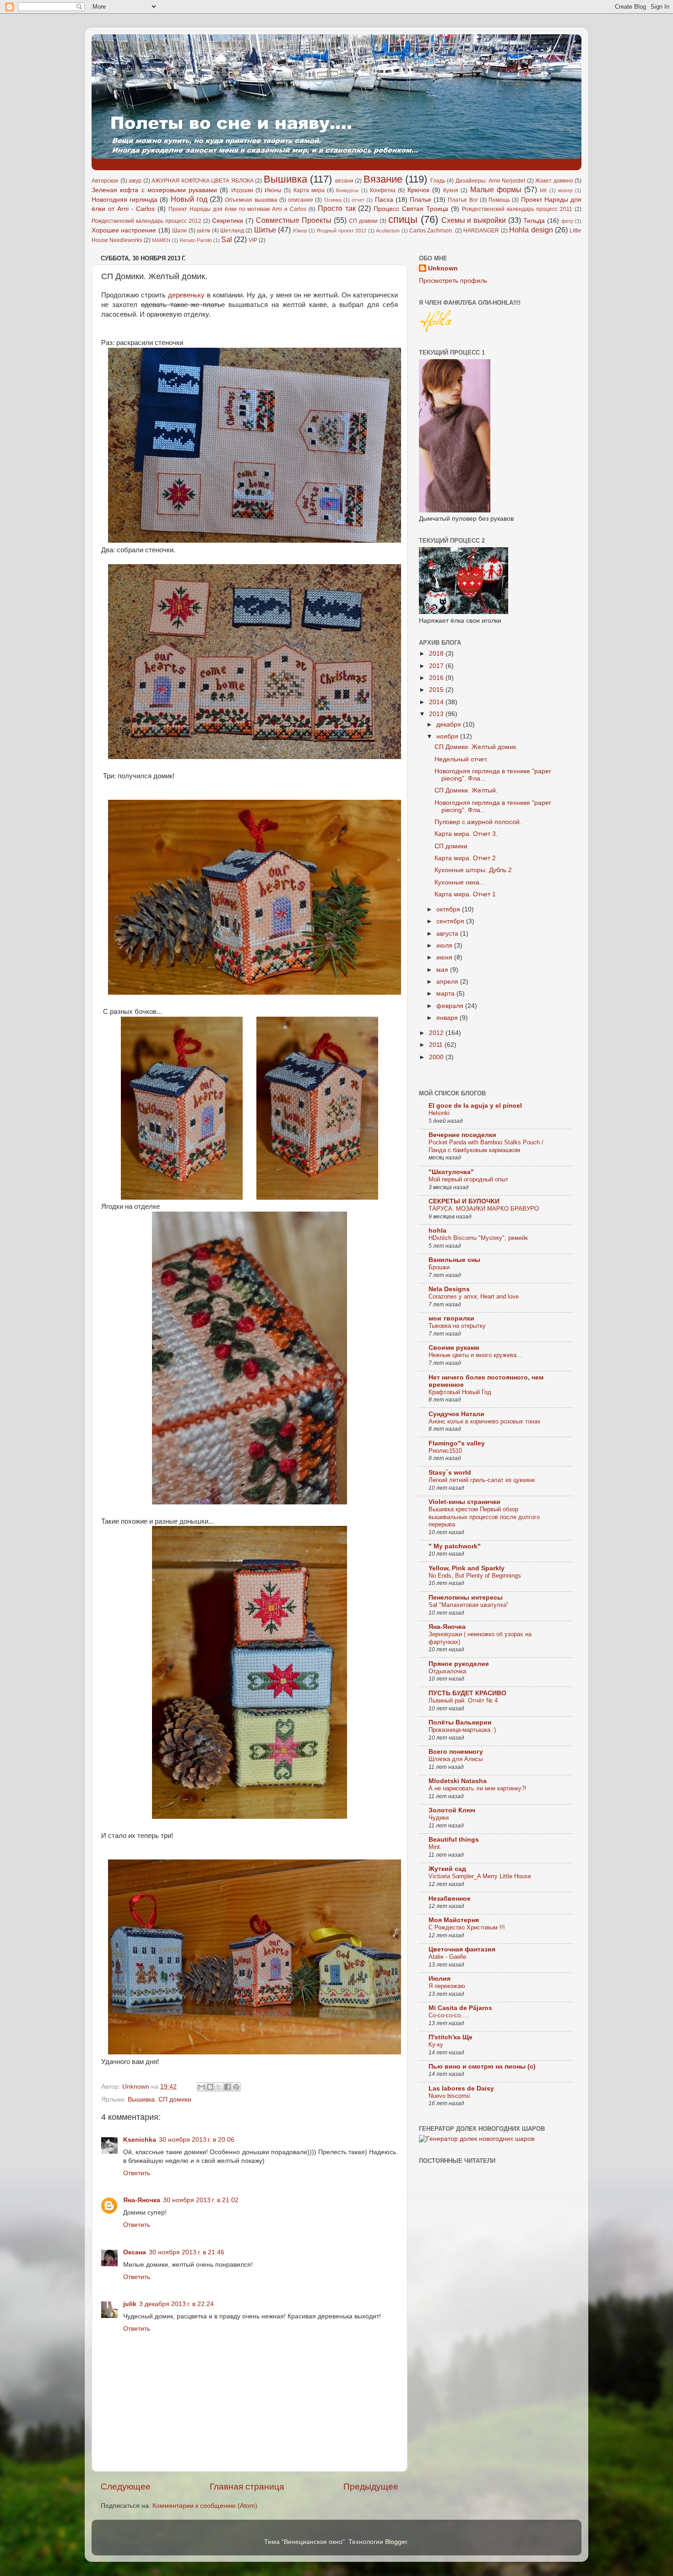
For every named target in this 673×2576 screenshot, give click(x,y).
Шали (179, 231)
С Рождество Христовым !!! (467, 1927)
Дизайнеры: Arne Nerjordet (490, 181)
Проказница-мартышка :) (462, 1730)
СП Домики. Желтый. (466, 790)
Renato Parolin (196, 240)
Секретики (228, 221)
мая (443, 970)
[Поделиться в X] (219, 2087)
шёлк (204, 231)
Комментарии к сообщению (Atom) (205, 2506)
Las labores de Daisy (461, 2088)
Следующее (126, 2487)
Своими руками (454, 1348)
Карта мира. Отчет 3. (466, 834)
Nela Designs (449, 1289)
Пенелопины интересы (466, 1598)
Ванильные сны (454, 1260)
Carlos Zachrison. (431, 231)
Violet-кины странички (464, 1502)
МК (543, 190)
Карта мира (309, 190)
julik (130, 2304)
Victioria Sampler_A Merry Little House (480, 1876)
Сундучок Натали (456, 1414)
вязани (344, 181)
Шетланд (232, 231)
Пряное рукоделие (459, 1664)
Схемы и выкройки (474, 220)
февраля (451, 1006)
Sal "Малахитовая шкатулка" (469, 1605)
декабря (450, 725)
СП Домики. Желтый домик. (476, 747)
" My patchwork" (455, 1546)
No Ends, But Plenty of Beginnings (475, 1576)
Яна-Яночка (142, 2200)
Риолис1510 (445, 1451)
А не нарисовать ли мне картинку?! (478, 1788)
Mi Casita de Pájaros (460, 2008)
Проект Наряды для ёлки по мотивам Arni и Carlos (237, 209)
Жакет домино (554, 181)
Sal (227, 239)
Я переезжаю (447, 1986)
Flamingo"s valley (457, 1443)
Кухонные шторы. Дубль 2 (473, 870)
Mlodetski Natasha (458, 1781)
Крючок (418, 190)
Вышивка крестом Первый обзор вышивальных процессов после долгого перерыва (484, 1517)
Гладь (438, 181)
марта (446, 994)
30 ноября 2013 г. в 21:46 (187, 2252)
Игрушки (242, 190)
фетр (567, 221)
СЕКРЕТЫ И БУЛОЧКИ (464, 1201)
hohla (437, 1231)
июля (445, 946)
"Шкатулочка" (451, 1172)
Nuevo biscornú (449, 2096)
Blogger (396, 2542)
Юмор (300, 231)
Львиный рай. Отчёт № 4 (463, 1700)
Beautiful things (454, 1840)
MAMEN (161, 240)
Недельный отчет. (461, 759)
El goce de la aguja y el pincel (475, 1106)
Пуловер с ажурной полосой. (478, 822)
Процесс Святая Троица (411, 209)
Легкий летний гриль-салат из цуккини (482, 1480)
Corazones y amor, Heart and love (474, 1296)
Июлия (440, 1979)
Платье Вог (463, 200)
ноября (448, 736)
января (448, 1018)
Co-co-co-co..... (449, 2015)
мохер (565, 190)
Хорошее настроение (124, 230)
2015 (437, 690)
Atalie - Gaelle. (448, 1957)
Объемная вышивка (251, 200)
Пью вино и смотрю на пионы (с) (482, 2067)
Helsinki (439, 1113)
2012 (437, 1033)
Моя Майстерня (454, 1920)
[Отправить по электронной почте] (201, 2087)
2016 (437, 678)
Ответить (137, 2173)
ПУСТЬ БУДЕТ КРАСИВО (467, 1693)
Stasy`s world (450, 1473)
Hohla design (531, 230)
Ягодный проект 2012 (341, 231)
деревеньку (186, 295)
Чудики (439, 1818)
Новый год (189, 199)
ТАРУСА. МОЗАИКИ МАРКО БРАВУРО (484, 1209)
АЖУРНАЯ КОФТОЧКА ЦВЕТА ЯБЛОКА (203, 181)
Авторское (105, 181)
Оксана (135, 2252)
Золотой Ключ (452, 1810)
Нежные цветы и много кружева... (475, 1355)
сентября (451, 921)
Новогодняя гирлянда (125, 200)
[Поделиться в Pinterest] (236, 2087)
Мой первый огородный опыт (468, 1179)
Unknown (443, 268)
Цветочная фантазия (462, 1949)
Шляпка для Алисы (456, 1759)
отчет (358, 200)
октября (449, 909)
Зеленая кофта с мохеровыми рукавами (154, 190)
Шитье (265, 230)
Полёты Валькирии (460, 1722)
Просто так (337, 208)
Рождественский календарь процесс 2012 (147, 221)
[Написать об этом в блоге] (210, 2087)
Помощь (499, 200)
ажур (135, 181)
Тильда (534, 221)
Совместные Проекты (294, 220)
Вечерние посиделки (462, 1135)
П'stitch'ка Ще (450, 2037)
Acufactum (388, 231)
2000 (437, 1057)
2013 (437, 714)
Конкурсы (347, 190)
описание (301, 200)
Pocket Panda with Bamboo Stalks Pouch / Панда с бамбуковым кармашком (486, 1146)
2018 (437, 654)
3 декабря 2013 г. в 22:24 (176, 2304)
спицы (403, 219)
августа (448, 934)
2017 (437, 666)
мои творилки (451, 1318)
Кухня (451, 190)
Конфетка (383, 190)
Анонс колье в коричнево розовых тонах (485, 1421)
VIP (253, 240)
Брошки (439, 1267)
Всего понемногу (456, 1752)
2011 (437, 1045)
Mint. (435, 1847)
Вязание (383, 179)
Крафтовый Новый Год (460, 1392)
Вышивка (285, 179)
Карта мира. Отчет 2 (465, 858)
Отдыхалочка (447, 1671)
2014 (437, 702)
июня (445, 957)
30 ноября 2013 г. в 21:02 (201, 2200)
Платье (421, 200)
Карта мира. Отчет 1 (465, 894)
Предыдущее (371, 2487)
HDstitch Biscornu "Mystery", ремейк (478, 1238)
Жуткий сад (447, 1869)
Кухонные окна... (460, 882)
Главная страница (247, 2487)
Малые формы (496, 189)
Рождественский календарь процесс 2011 (517, 209)
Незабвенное (450, 1899)
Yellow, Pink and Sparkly (467, 1568)
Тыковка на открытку (457, 1326)
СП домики (363, 221)
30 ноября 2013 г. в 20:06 (197, 2140)
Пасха (384, 200)
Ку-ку (436, 2045)
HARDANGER (481, 231)
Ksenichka (140, 2140)
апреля (448, 982)
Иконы (273, 190)
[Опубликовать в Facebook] (228, 2087)
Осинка (333, 200)
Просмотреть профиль (453, 281)
